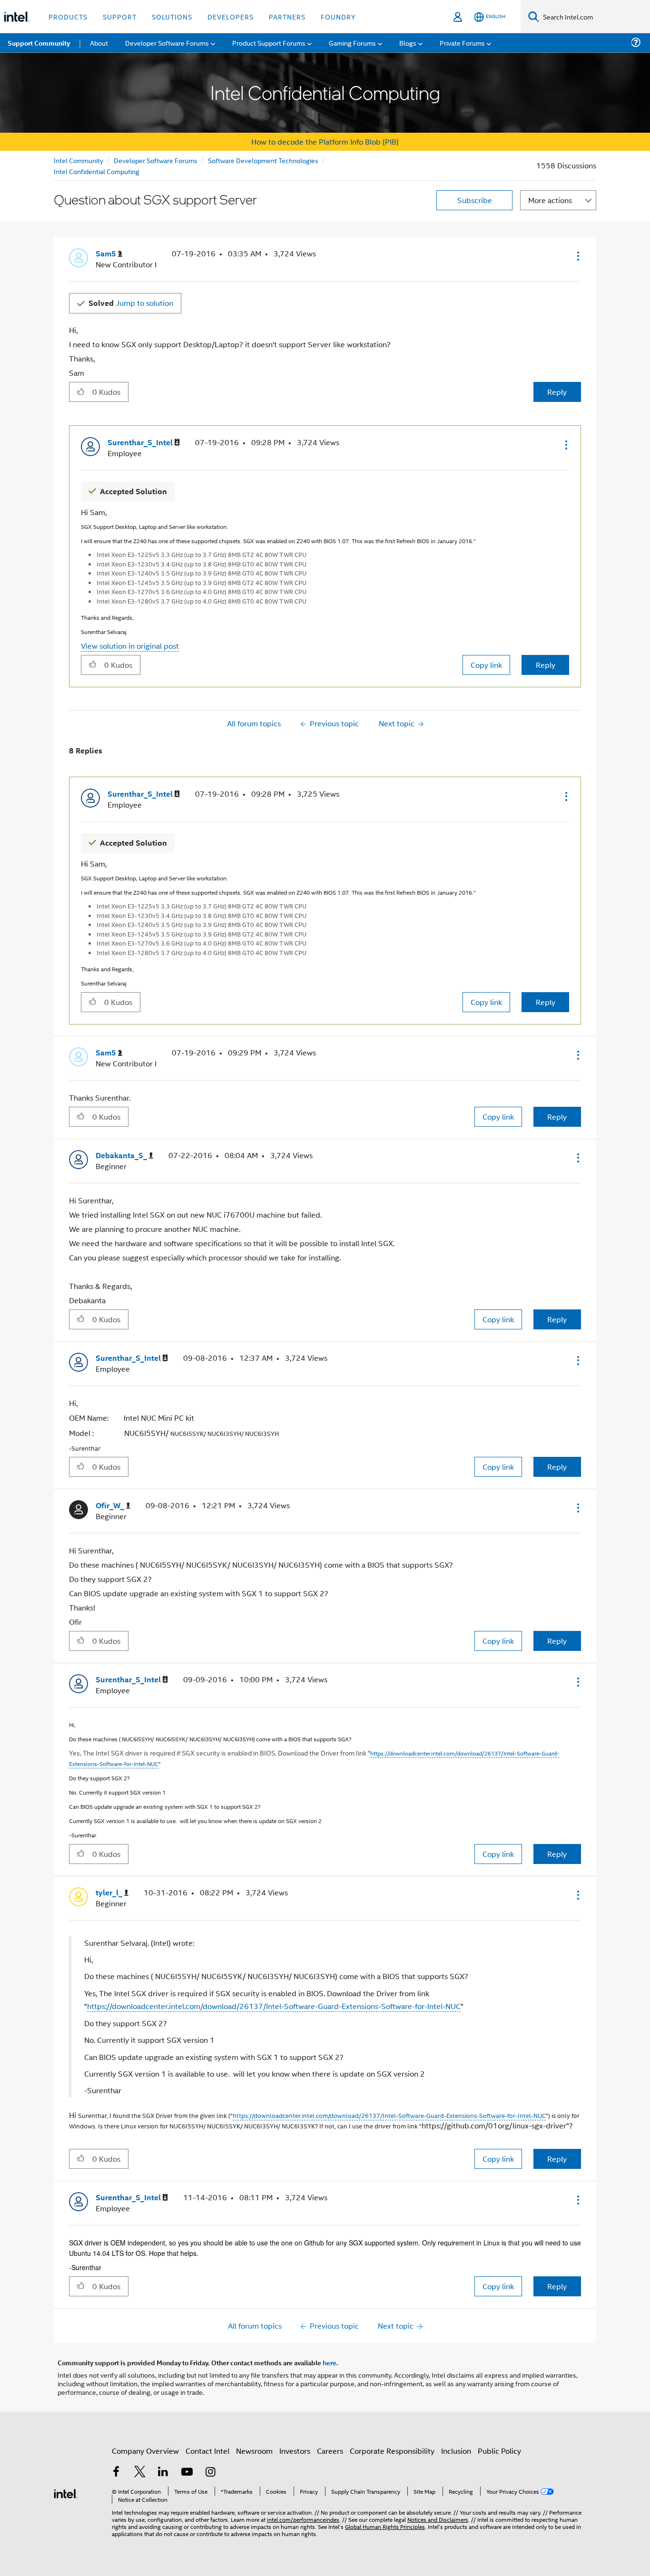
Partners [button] (287, 16)
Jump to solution (131, 303)
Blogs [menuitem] (408, 43)
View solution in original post (130, 646)
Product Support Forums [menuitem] (269, 43)
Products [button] (68, 16)
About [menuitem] (99, 43)
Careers (330, 2451)
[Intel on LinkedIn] (163, 2473)
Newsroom (254, 2451)
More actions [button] (550, 200)
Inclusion (456, 2451)
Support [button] (120, 16)
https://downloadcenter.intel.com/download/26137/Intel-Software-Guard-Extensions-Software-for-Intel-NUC (274, 2006)
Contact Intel (207, 2451)
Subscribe (475, 200)
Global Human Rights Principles (385, 2526)
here (330, 2362)
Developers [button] (231, 16)
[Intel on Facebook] (116, 2473)
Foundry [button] (338, 16)
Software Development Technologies (263, 160)
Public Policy (499, 2451)
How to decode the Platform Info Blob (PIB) (325, 141)
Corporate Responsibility (392, 2451)
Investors (295, 2451)
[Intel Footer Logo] (66, 2493)
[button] (577, 256)
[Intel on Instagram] (210, 2473)
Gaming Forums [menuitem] (352, 43)
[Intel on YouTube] (187, 2473)
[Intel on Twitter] (140, 2473)
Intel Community (79, 160)
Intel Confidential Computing (97, 171)
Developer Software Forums (156, 160)
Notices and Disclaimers (438, 2519)
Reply (557, 392)
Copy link (486, 665)
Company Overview (145, 2451)
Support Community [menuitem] (39, 43)
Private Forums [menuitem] (462, 43)
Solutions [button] (172, 16)
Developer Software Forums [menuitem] (167, 43)
